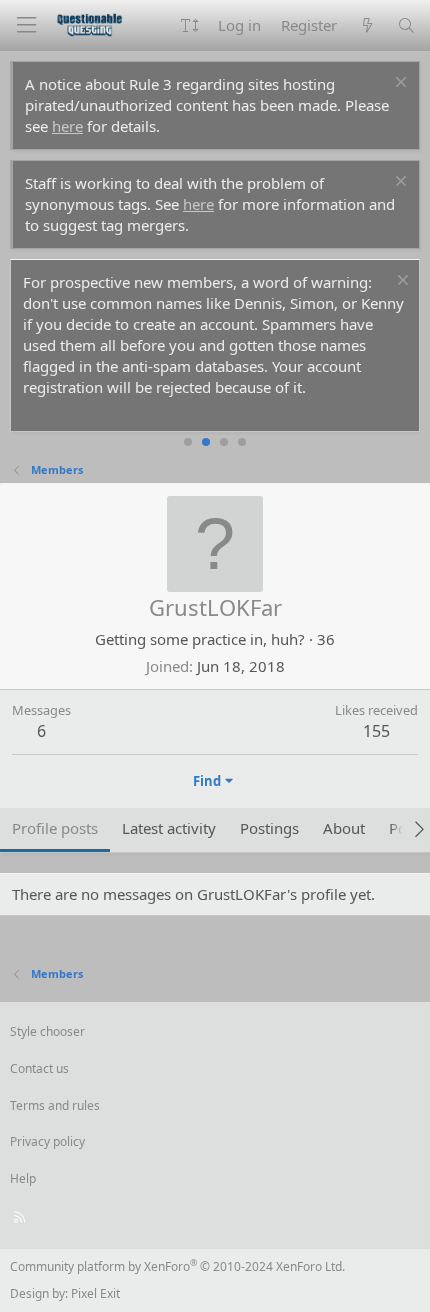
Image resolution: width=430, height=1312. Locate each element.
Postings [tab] (269, 828)
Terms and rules (55, 1105)
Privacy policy (47, 1141)
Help (23, 1178)
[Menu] (26, 25)
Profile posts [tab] (55, 828)
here (67, 126)
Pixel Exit (95, 1293)
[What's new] (366, 25)
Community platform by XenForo (177, 1266)
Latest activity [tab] (169, 828)
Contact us (39, 1068)
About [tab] (344, 828)
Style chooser (47, 1031)
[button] (189, 25)
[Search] (406, 25)
